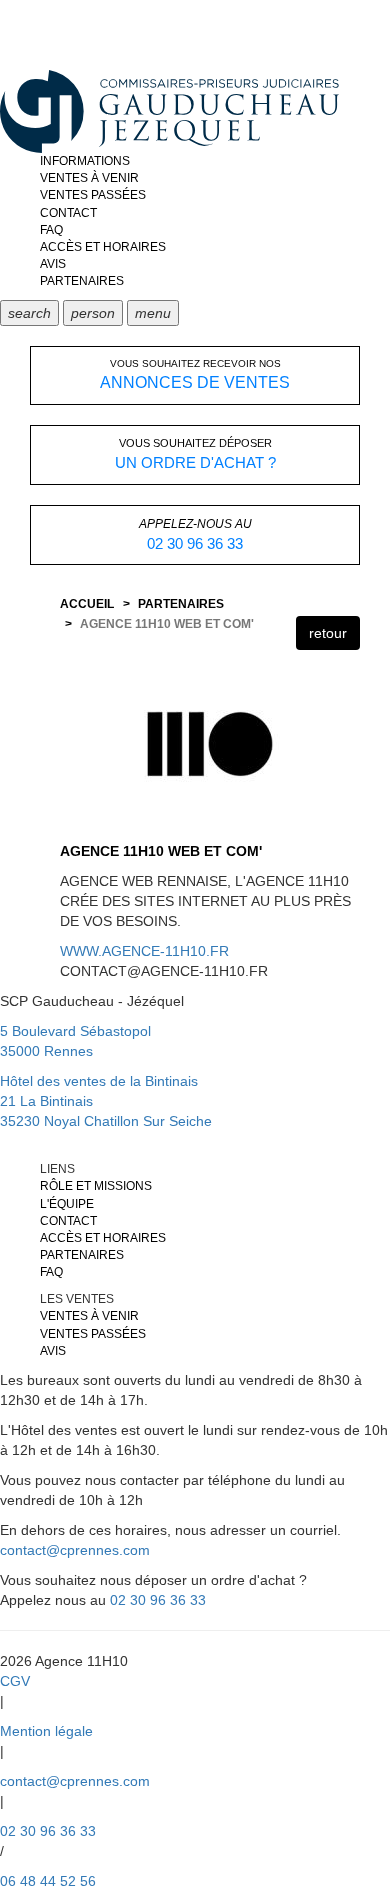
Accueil (87, 604)
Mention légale (46, 1731)
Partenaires (82, 281)
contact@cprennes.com (75, 1550)
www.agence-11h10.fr (144, 951)
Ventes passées (93, 195)
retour (328, 633)
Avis (53, 264)
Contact (68, 213)
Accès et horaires (103, 247)
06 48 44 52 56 (48, 1881)
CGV (15, 1681)
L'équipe (67, 1204)
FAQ (51, 230)
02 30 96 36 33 (158, 1600)
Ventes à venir (89, 178)
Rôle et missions (96, 1186)
